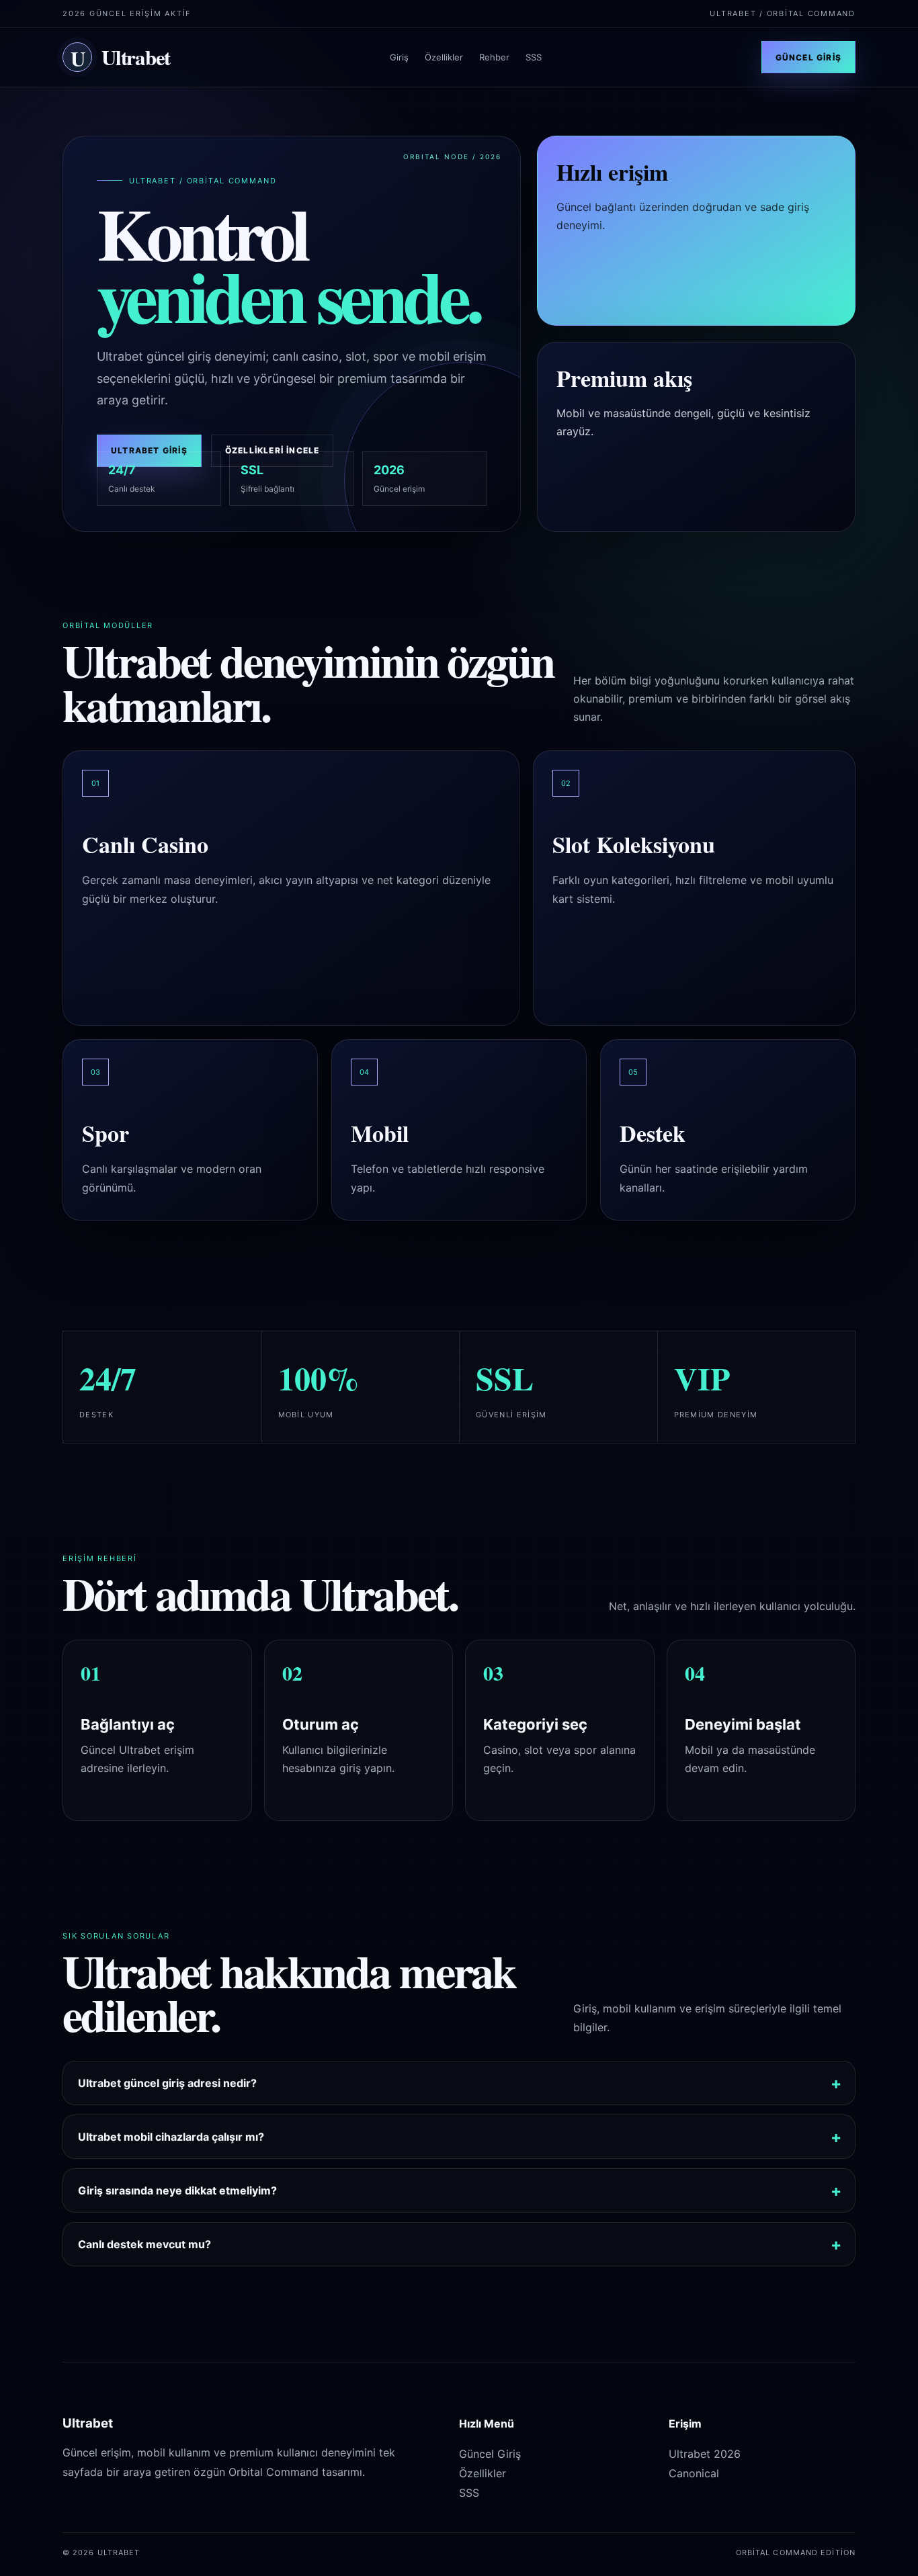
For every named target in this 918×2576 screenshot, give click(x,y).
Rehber (494, 57)
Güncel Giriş (808, 57)
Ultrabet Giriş (149, 450)
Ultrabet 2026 (705, 2454)
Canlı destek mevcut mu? (144, 2244)
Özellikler (444, 57)
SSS (534, 57)
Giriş (399, 57)
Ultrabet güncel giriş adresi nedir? (167, 2083)
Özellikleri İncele (273, 450)
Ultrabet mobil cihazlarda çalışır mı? (171, 2137)
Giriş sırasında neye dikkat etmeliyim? (177, 2190)
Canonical (694, 2473)
